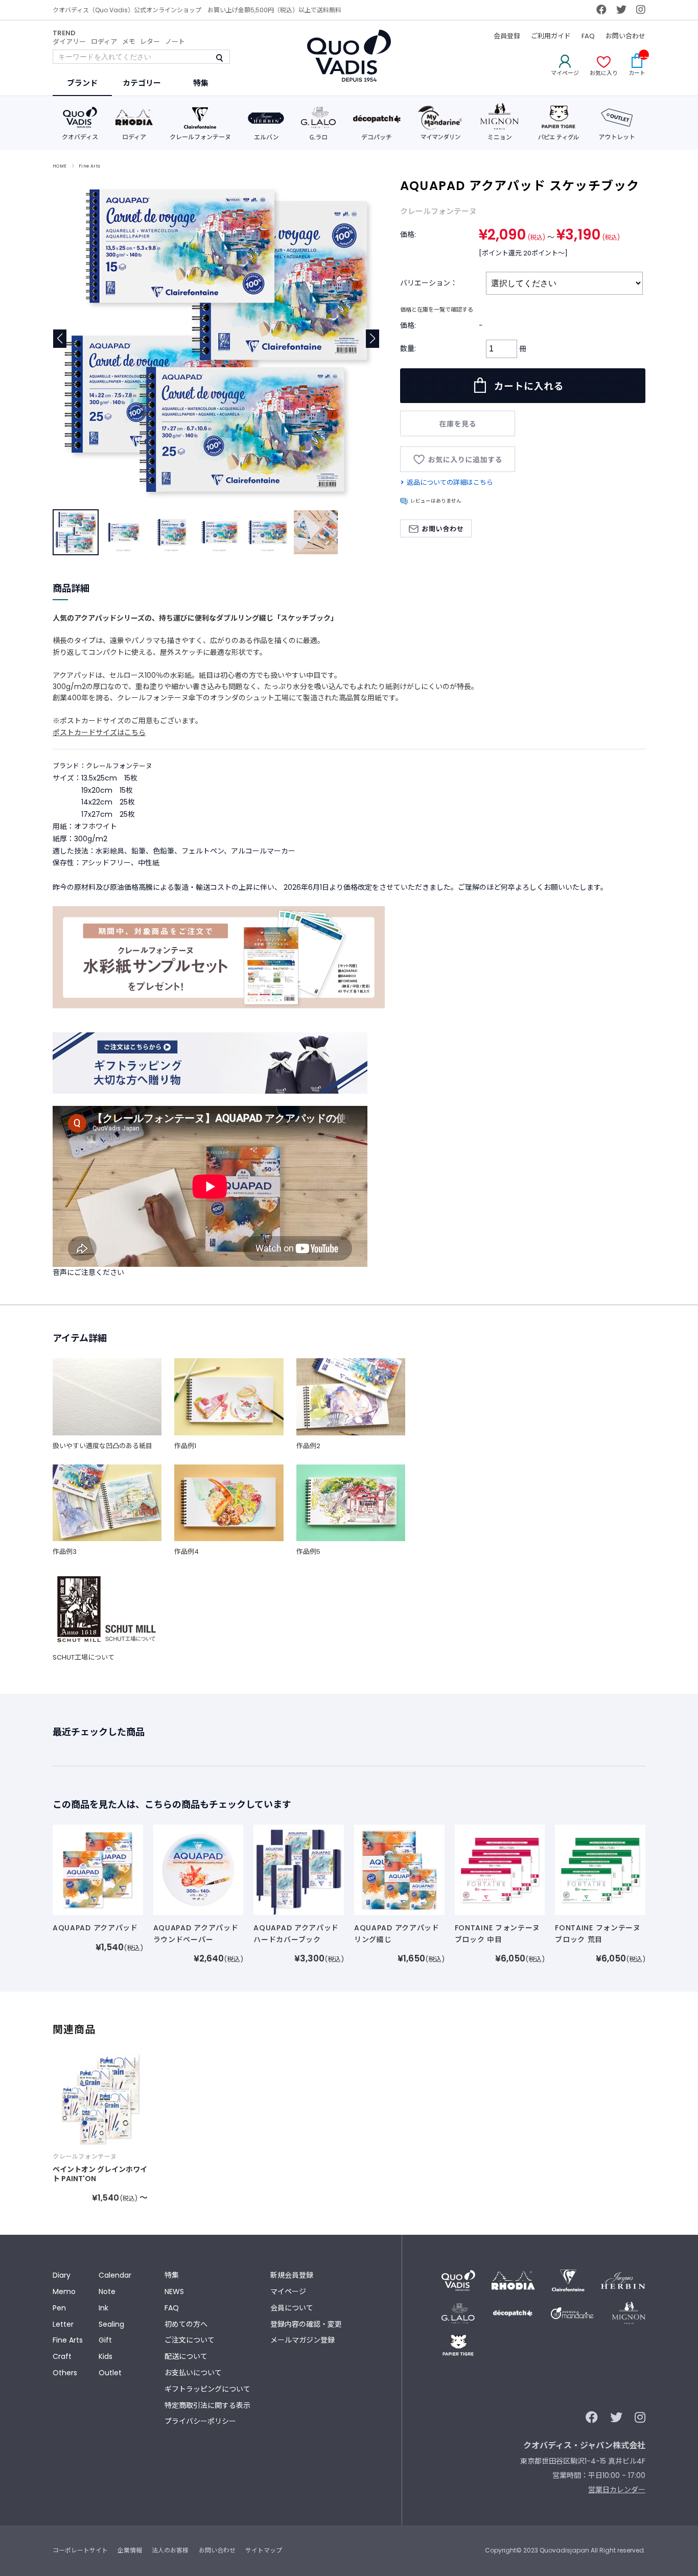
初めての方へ (186, 2324)
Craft (62, 2356)
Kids (106, 2356)
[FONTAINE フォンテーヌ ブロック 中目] (500, 1870)
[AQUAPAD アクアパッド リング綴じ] (399, 1870)
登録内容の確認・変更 (306, 2324)
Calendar (115, 2275)
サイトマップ (264, 2550)
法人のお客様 (170, 2550)
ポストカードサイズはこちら (99, 732)
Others (65, 2373)
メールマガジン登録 (303, 2340)
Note (107, 2291)
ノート (175, 42)
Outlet (110, 2373)
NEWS (174, 2291)
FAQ (588, 36)
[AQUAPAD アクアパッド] (98, 1870)
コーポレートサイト (80, 2550)
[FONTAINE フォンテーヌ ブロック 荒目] (600, 1870)
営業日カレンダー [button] (617, 2490)
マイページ (288, 2291)
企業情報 (130, 2550)
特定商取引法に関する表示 (207, 2405)
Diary (62, 2275)
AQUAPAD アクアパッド (95, 1928)
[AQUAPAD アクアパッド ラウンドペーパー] (199, 1870)
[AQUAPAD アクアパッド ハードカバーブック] (299, 1870)
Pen (59, 2308)
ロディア (104, 42)
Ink (103, 2308)
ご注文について (190, 2340)
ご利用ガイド (551, 36)
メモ (129, 42)
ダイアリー (69, 42)
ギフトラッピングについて (207, 2389)
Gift (105, 2340)
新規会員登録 (292, 2275)
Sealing (111, 2324)
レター (150, 42)
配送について (186, 2356)
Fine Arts (90, 166)
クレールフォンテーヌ (438, 211)
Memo (64, 2291)
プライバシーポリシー (200, 2421)
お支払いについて (193, 2373)
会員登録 (507, 36)
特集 (172, 2275)
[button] (373, 339)
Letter (63, 2324)
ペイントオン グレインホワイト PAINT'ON (100, 2174)
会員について (292, 2308)
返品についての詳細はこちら (450, 482)
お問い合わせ (625, 36)
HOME (60, 166)
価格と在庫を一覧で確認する (437, 310)
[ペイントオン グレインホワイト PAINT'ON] (100, 2099)
